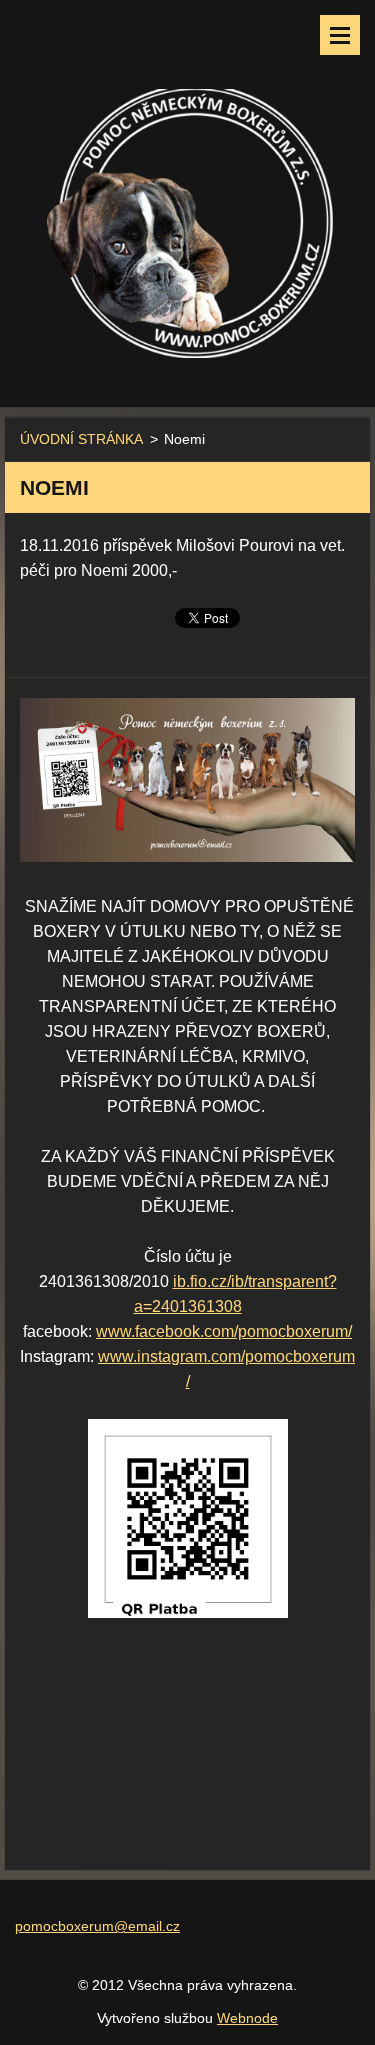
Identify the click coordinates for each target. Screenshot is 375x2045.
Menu (340, 35)
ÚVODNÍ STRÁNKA (81, 439)
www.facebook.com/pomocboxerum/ (224, 1331)
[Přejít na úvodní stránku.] (187, 191)
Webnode (247, 2018)
